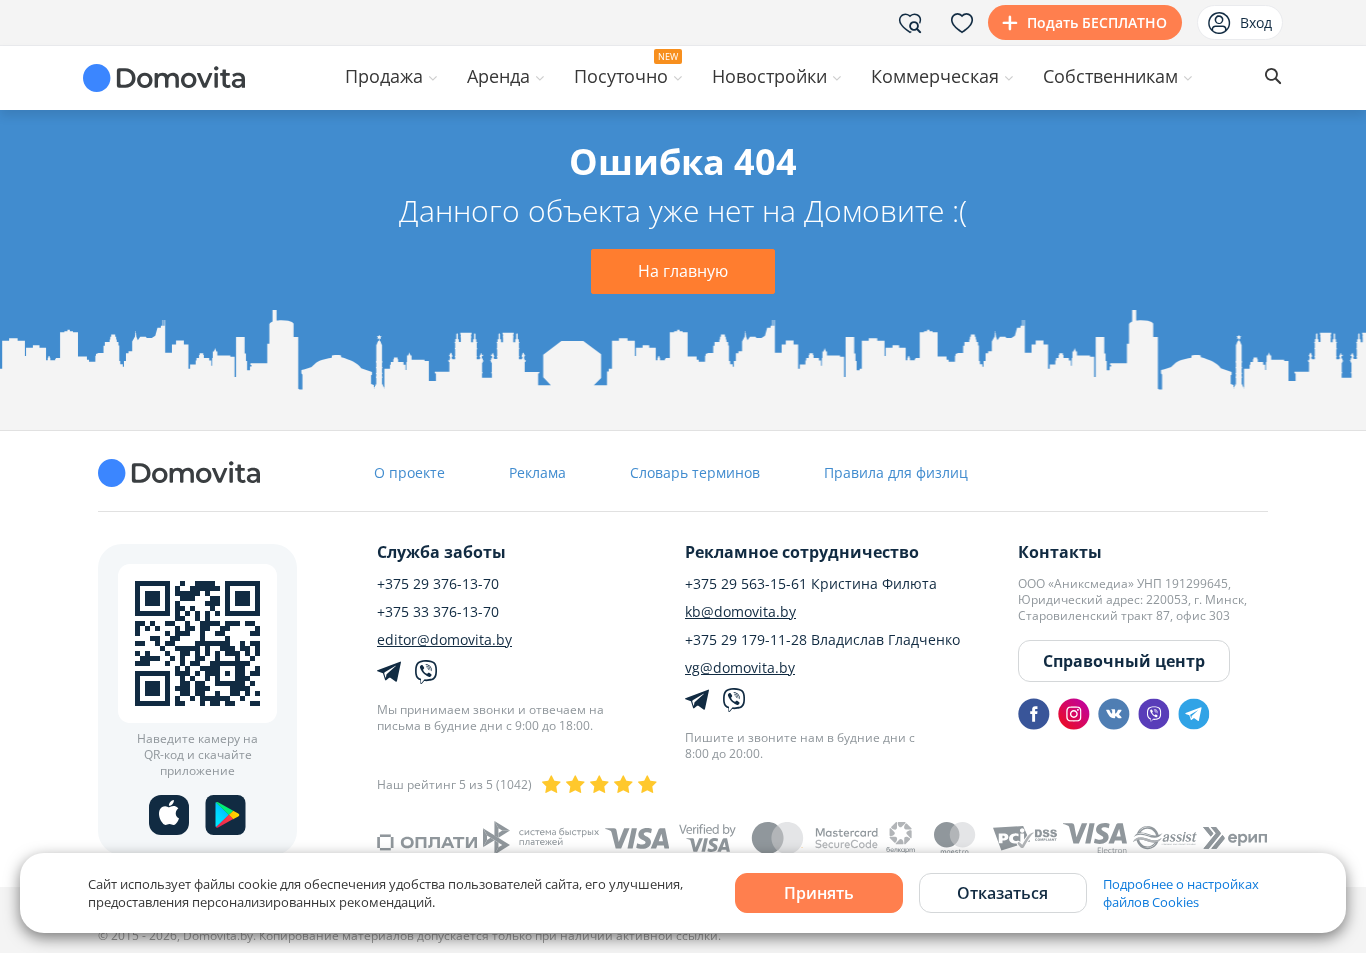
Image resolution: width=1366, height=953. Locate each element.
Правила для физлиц (896, 472)
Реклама (537, 472)
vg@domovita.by (740, 668)
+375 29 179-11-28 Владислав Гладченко (822, 640)
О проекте (409, 472)
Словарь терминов (695, 472)
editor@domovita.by (444, 640)
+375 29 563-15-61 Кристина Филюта (811, 584)
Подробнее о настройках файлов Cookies (1181, 893)
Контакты (1060, 552)
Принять (819, 893)
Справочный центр (1124, 661)
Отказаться (1002, 893)
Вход (1256, 22)
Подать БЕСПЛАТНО (1097, 22)
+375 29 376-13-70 (438, 584)
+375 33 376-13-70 (438, 612)
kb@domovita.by (740, 612)
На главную (683, 271)
